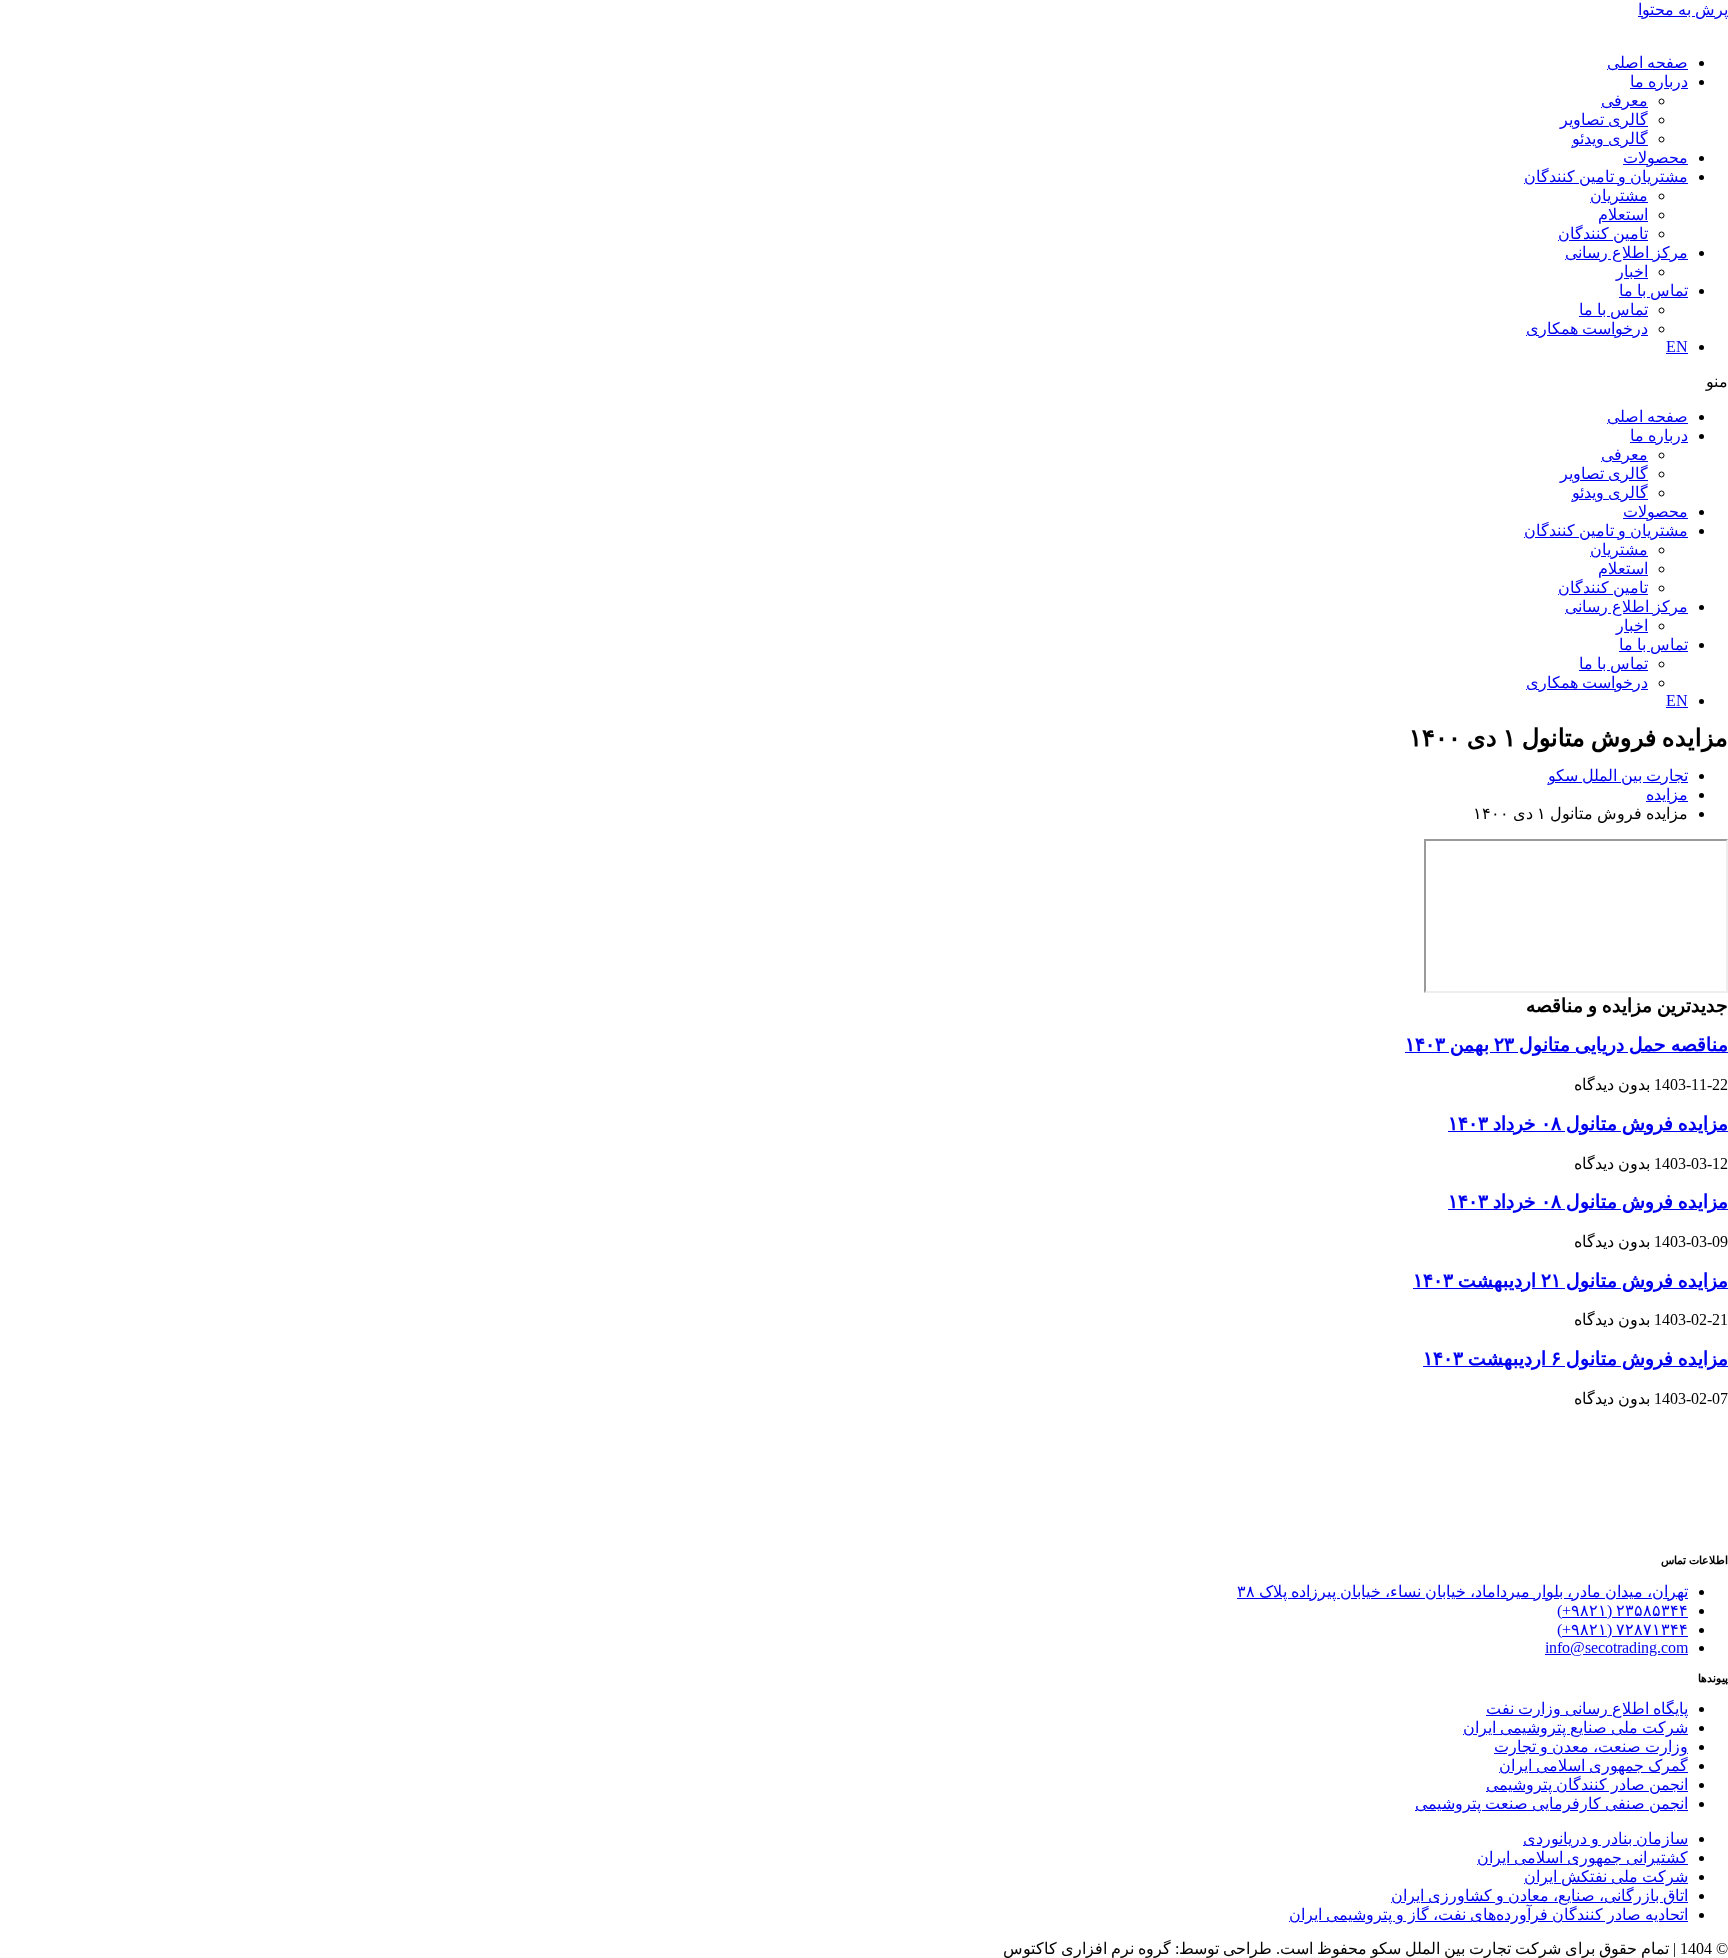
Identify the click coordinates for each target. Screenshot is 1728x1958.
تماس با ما (1653, 290)
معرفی (1624, 100)
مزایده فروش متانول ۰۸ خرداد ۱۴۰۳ (1588, 1123)
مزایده (1667, 794)
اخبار (1632, 271)
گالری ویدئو (1610, 138)
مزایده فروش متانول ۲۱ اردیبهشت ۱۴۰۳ (1570, 1280)
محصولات (1655, 157)
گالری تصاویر (1604, 119)
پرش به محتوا (1683, 9)
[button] (864, 381)
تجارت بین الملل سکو (1618, 775)
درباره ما (1659, 81)
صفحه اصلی (1647, 62)
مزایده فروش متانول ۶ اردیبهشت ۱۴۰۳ (1575, 1358)
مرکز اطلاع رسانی (1626, 252)
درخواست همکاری (1587, 328)
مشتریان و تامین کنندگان (1606, 176)
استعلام (1623, 214)
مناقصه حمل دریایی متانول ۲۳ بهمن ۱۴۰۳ (1566, 1044)
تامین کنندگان (1603, 233)
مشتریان (1619, 195)
